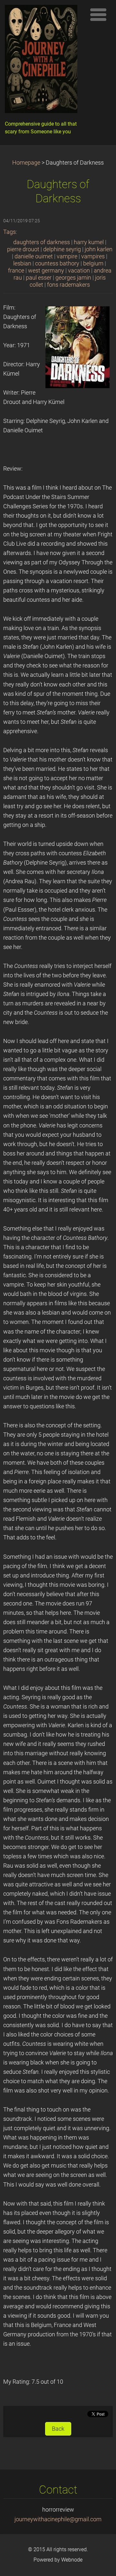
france (16, 271)
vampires (93, 256)
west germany (46, 271)
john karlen (99, 249)
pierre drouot (23, 249)
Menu (98, 14)
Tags (10, 232)
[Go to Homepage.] (43, 61)
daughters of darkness (42, 242)
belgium (93, 263)
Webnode (72, 2560)
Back (58, 2429)
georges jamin (73, 278)
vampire (67, 256)
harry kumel (89, 242)
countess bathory (57, 263)
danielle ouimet (34, 256)
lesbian (22, 263)
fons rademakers (68, 285)
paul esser (39, 278)
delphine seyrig (62, 249)
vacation (79, 271)
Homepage (26, 163)
